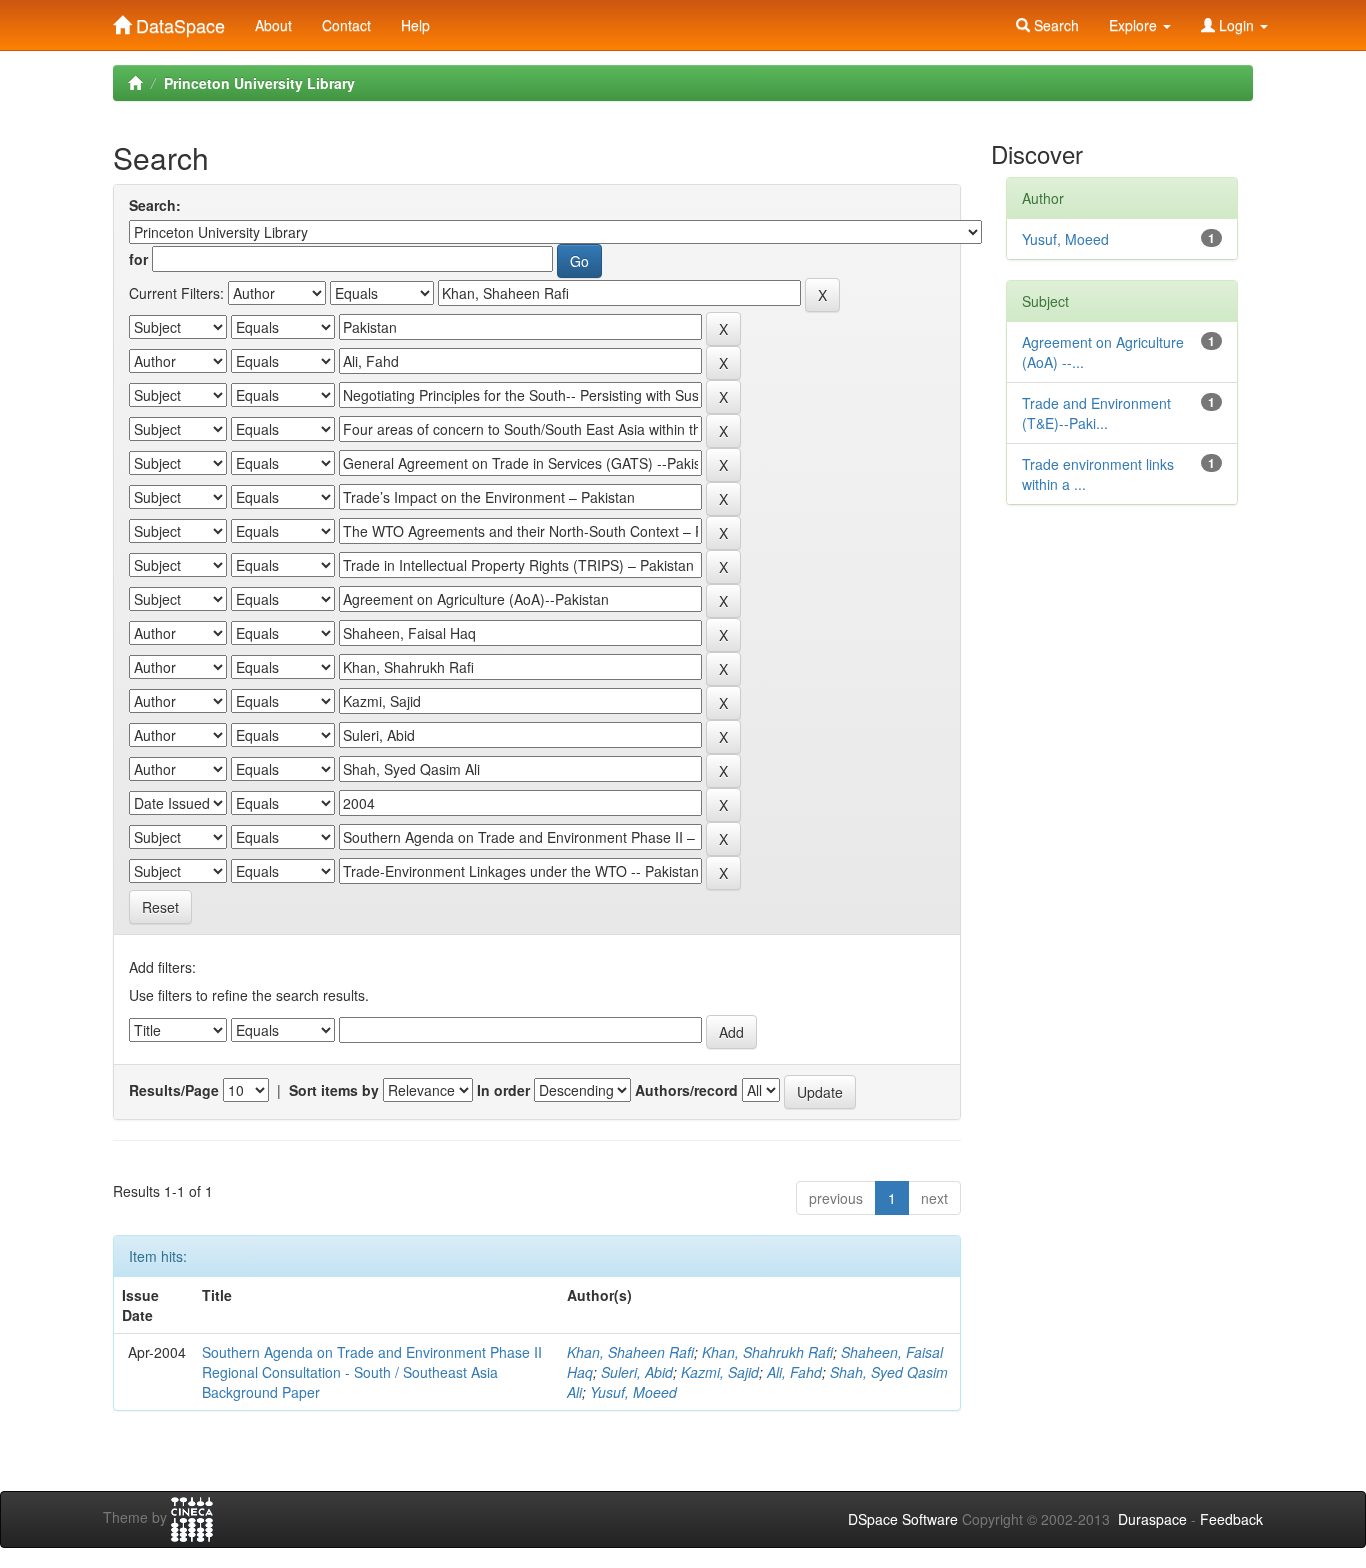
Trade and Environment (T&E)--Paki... (1096, 413)
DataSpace (178, 21)
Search (1054, 25)
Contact (346, 25)
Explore (1135, 25)
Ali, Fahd (794, 1372)
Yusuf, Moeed (633, 1392)
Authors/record (686, 1090)
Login (1236, 25)
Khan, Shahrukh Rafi (767, 1352)
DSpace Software (903, 1519)
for (138, 259)
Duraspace (1152, 1519)
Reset (160, 907)
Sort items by (334, 1090)
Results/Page (174, 1090)
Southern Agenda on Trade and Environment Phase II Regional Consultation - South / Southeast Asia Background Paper (372, 1372)
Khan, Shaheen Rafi (630, 1352)
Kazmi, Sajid (720, 1372)
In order (503, 1090)
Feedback (1231, 1519)
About (273, 25)
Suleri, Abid (637, 1372)
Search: (155, 205)
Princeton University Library (259, 83)
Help (415, 25)
